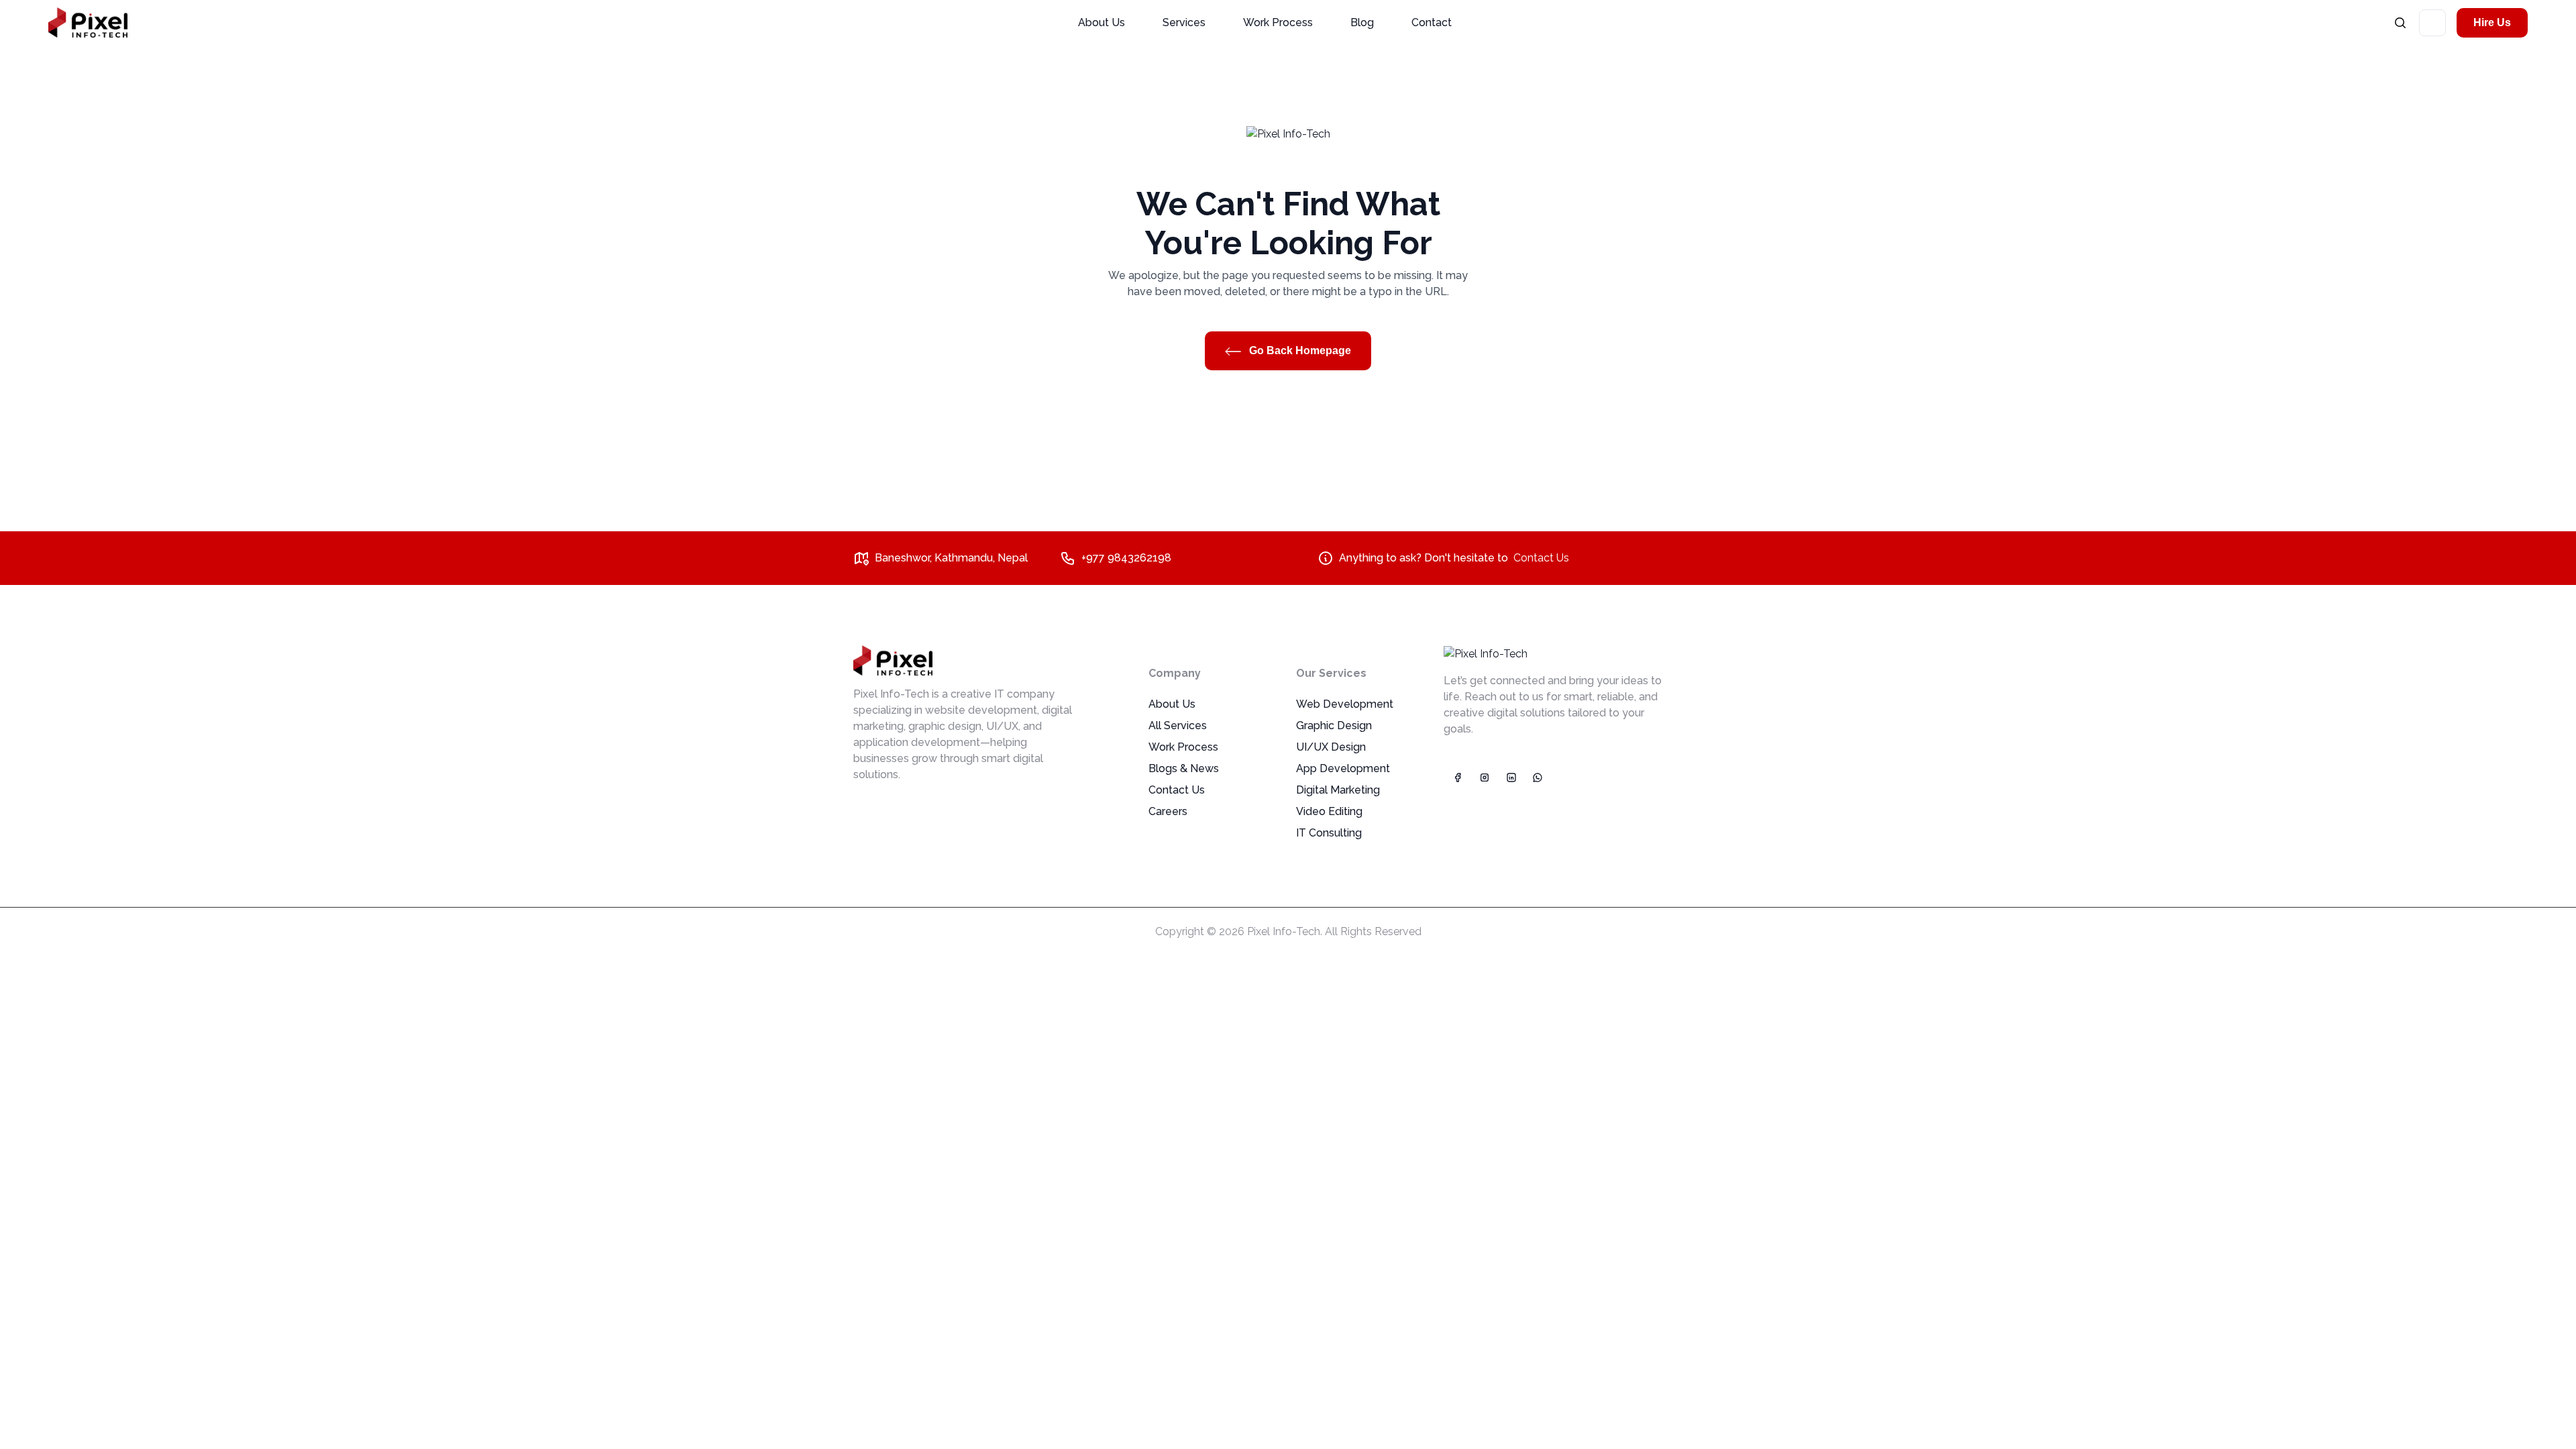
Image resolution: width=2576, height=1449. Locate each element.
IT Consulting (1329, 833)
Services (1184, 22)
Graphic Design (1334, 726)
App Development (1343, 768)
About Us (1102, 22)
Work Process (1278, 22)
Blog (1362, 22)
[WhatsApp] (1538, 777)
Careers (1168, 811)
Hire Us (2492, 22)
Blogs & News (1184, 768)
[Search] (2400, 22)
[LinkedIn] (1511, 777)
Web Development (1345, 704)
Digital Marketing (1338, 790)
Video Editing (1329, 811)
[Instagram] (1484, 777)
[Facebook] (1457, 777)
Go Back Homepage (1299, 351)
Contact (1432, 22)
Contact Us (1541, 558)
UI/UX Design (1331, 747)
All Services (1178, 726)
